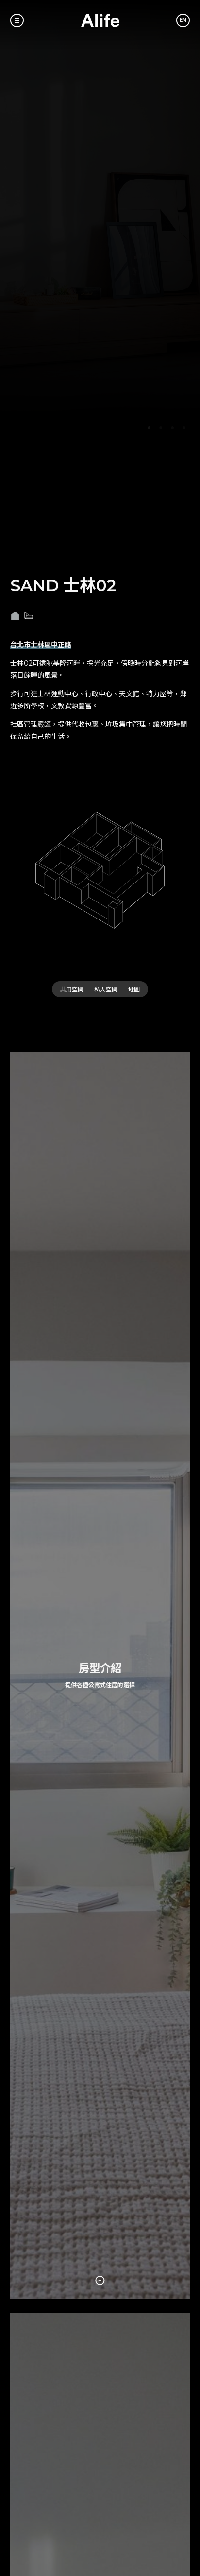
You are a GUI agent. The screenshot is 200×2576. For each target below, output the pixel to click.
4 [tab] (184, 428)
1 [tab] (149, 428)
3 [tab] (172, 428)
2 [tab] (161, 428)
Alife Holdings (100, 20)
